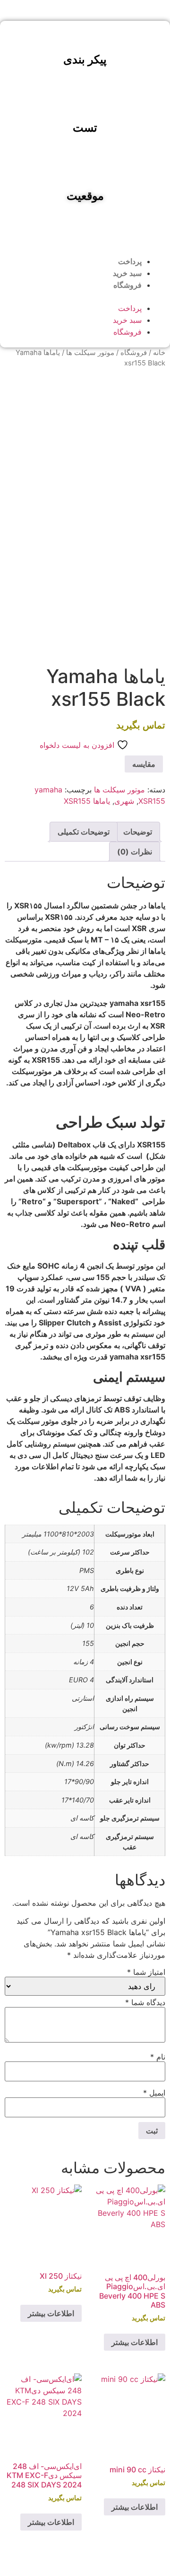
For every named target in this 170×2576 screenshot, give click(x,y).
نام (158, 2057)
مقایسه (144, 764)
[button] (85, 297)
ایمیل (154, 2093)
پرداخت (130, 262)
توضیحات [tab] (138, 832)
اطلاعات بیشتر (135, 2342)
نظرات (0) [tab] (135, 852)
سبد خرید (127, 273)
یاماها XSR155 (87, 801)
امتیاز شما (146, 1972)
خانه (159, 353)
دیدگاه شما (145, 2002)
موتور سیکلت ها (90, 353)
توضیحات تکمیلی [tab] (84, 832)
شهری (124, 801)
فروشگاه (127, 285)
